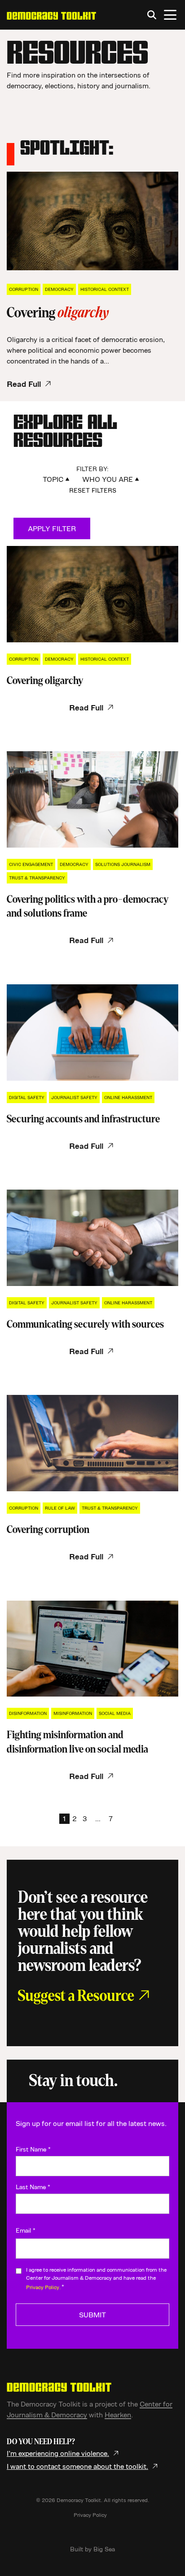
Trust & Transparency (37, 878)
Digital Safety (27, 1097)
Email (26, 2230)
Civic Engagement (31, 864)
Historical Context (105, 289)
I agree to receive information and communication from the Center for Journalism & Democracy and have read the (96, 2278)
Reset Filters (93, 490)
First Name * (33, 2149)
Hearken (118, 2415)
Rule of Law (60, 1508)
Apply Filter (52, 528)
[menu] (170, 15)
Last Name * (33, 2187)
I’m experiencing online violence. (58, 2453)
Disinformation (28, 1713)
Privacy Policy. (43, 2287)
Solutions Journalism (123, 864)
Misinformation (73, 1713)
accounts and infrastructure (83, 1119)
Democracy (59, 289)
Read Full (24, 384)
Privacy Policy (90, 2515)
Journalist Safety (74, 1097)
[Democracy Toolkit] (51, 15)
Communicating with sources (85, 1324)
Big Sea (104, 2549)
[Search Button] (152, 15)
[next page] (121, 1819)
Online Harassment (128, 1097)
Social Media (115, 1713)
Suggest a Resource (76, 1996)
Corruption (24, 289)
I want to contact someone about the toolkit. (77, 2466)
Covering (45, 681)
